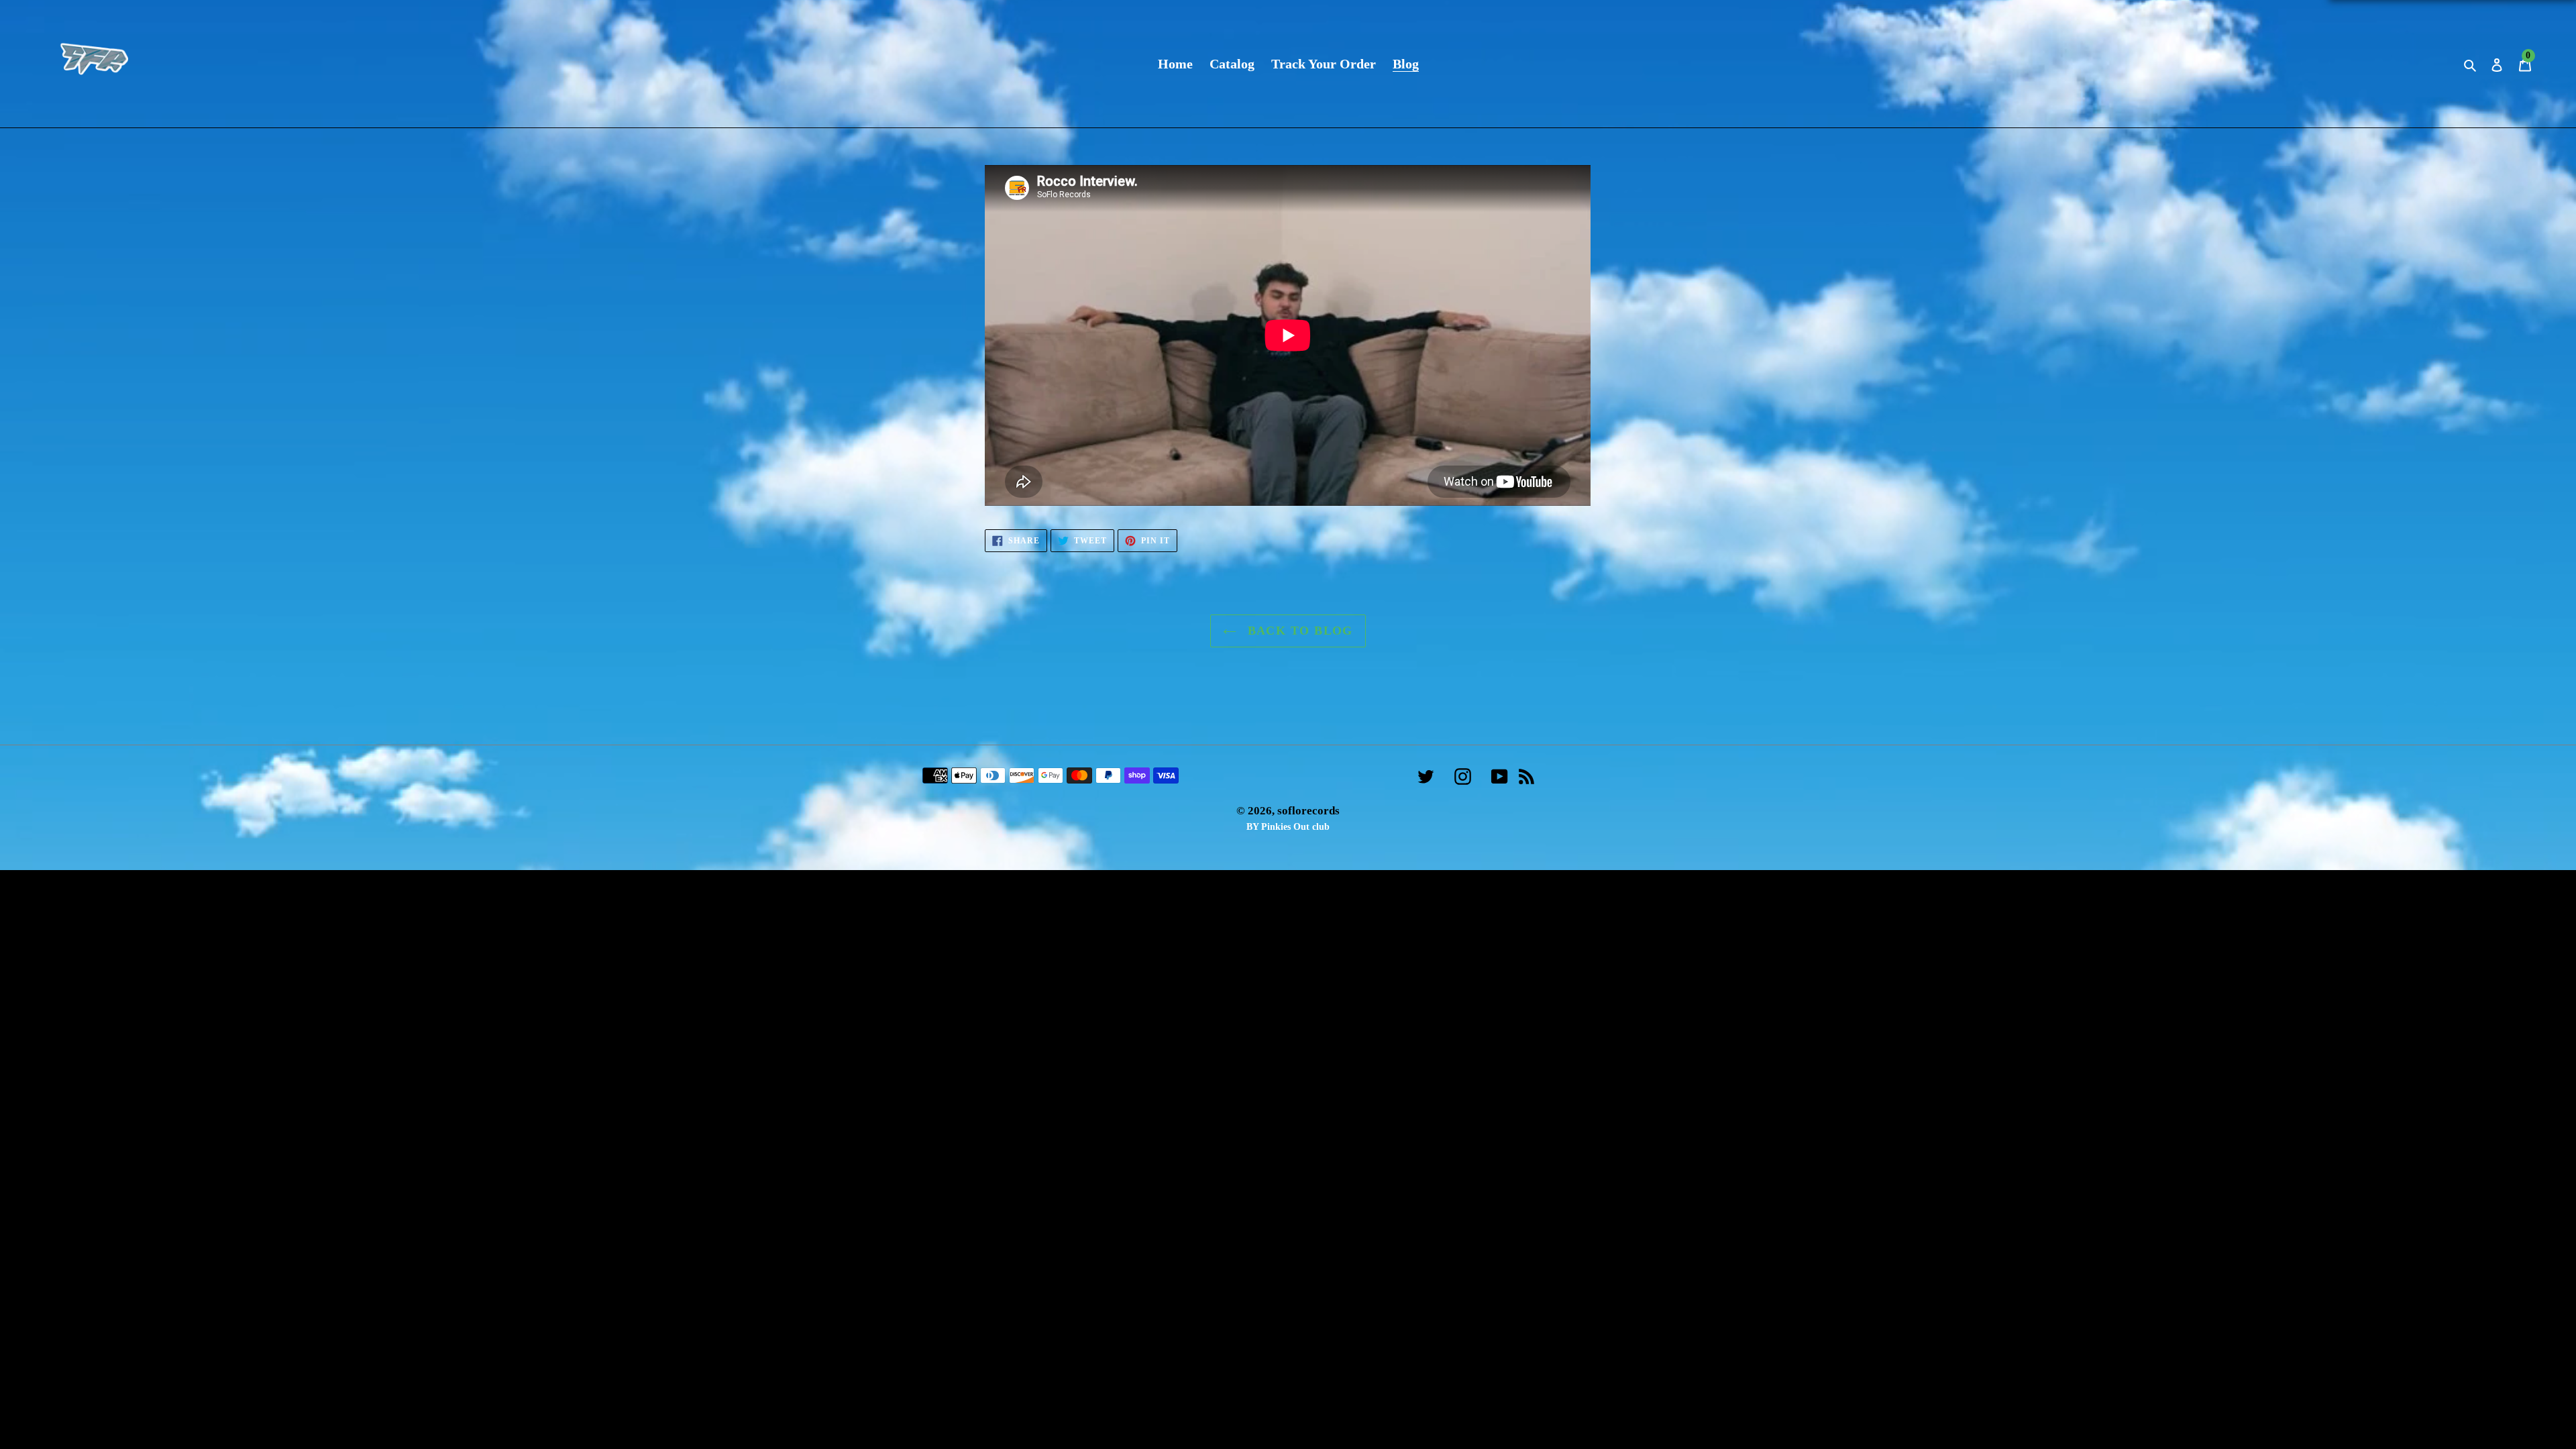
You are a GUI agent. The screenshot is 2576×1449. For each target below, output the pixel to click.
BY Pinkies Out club (1288, 827)
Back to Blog (1298, 631)
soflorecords (1308, 811)
